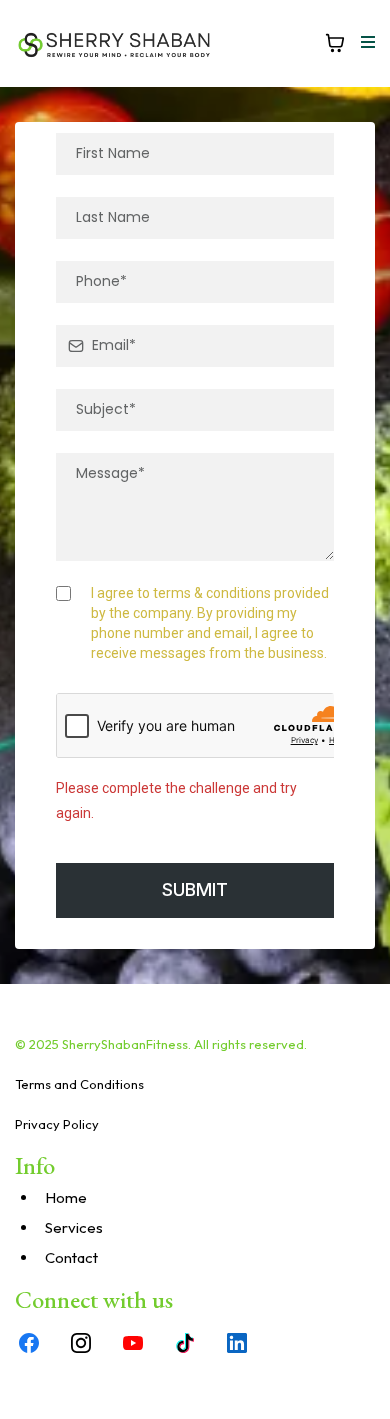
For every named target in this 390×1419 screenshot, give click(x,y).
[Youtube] (133, 1343)
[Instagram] (81, 1343)
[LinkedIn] (237, 1343)
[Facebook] (29, 1343)
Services (74, 1227)
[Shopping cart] (335, 43)
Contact (71, 1257)
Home (66, 1197)
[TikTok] (185, 1343)
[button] (365, 43)
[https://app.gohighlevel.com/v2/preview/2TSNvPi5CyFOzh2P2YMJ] (115, 43)
